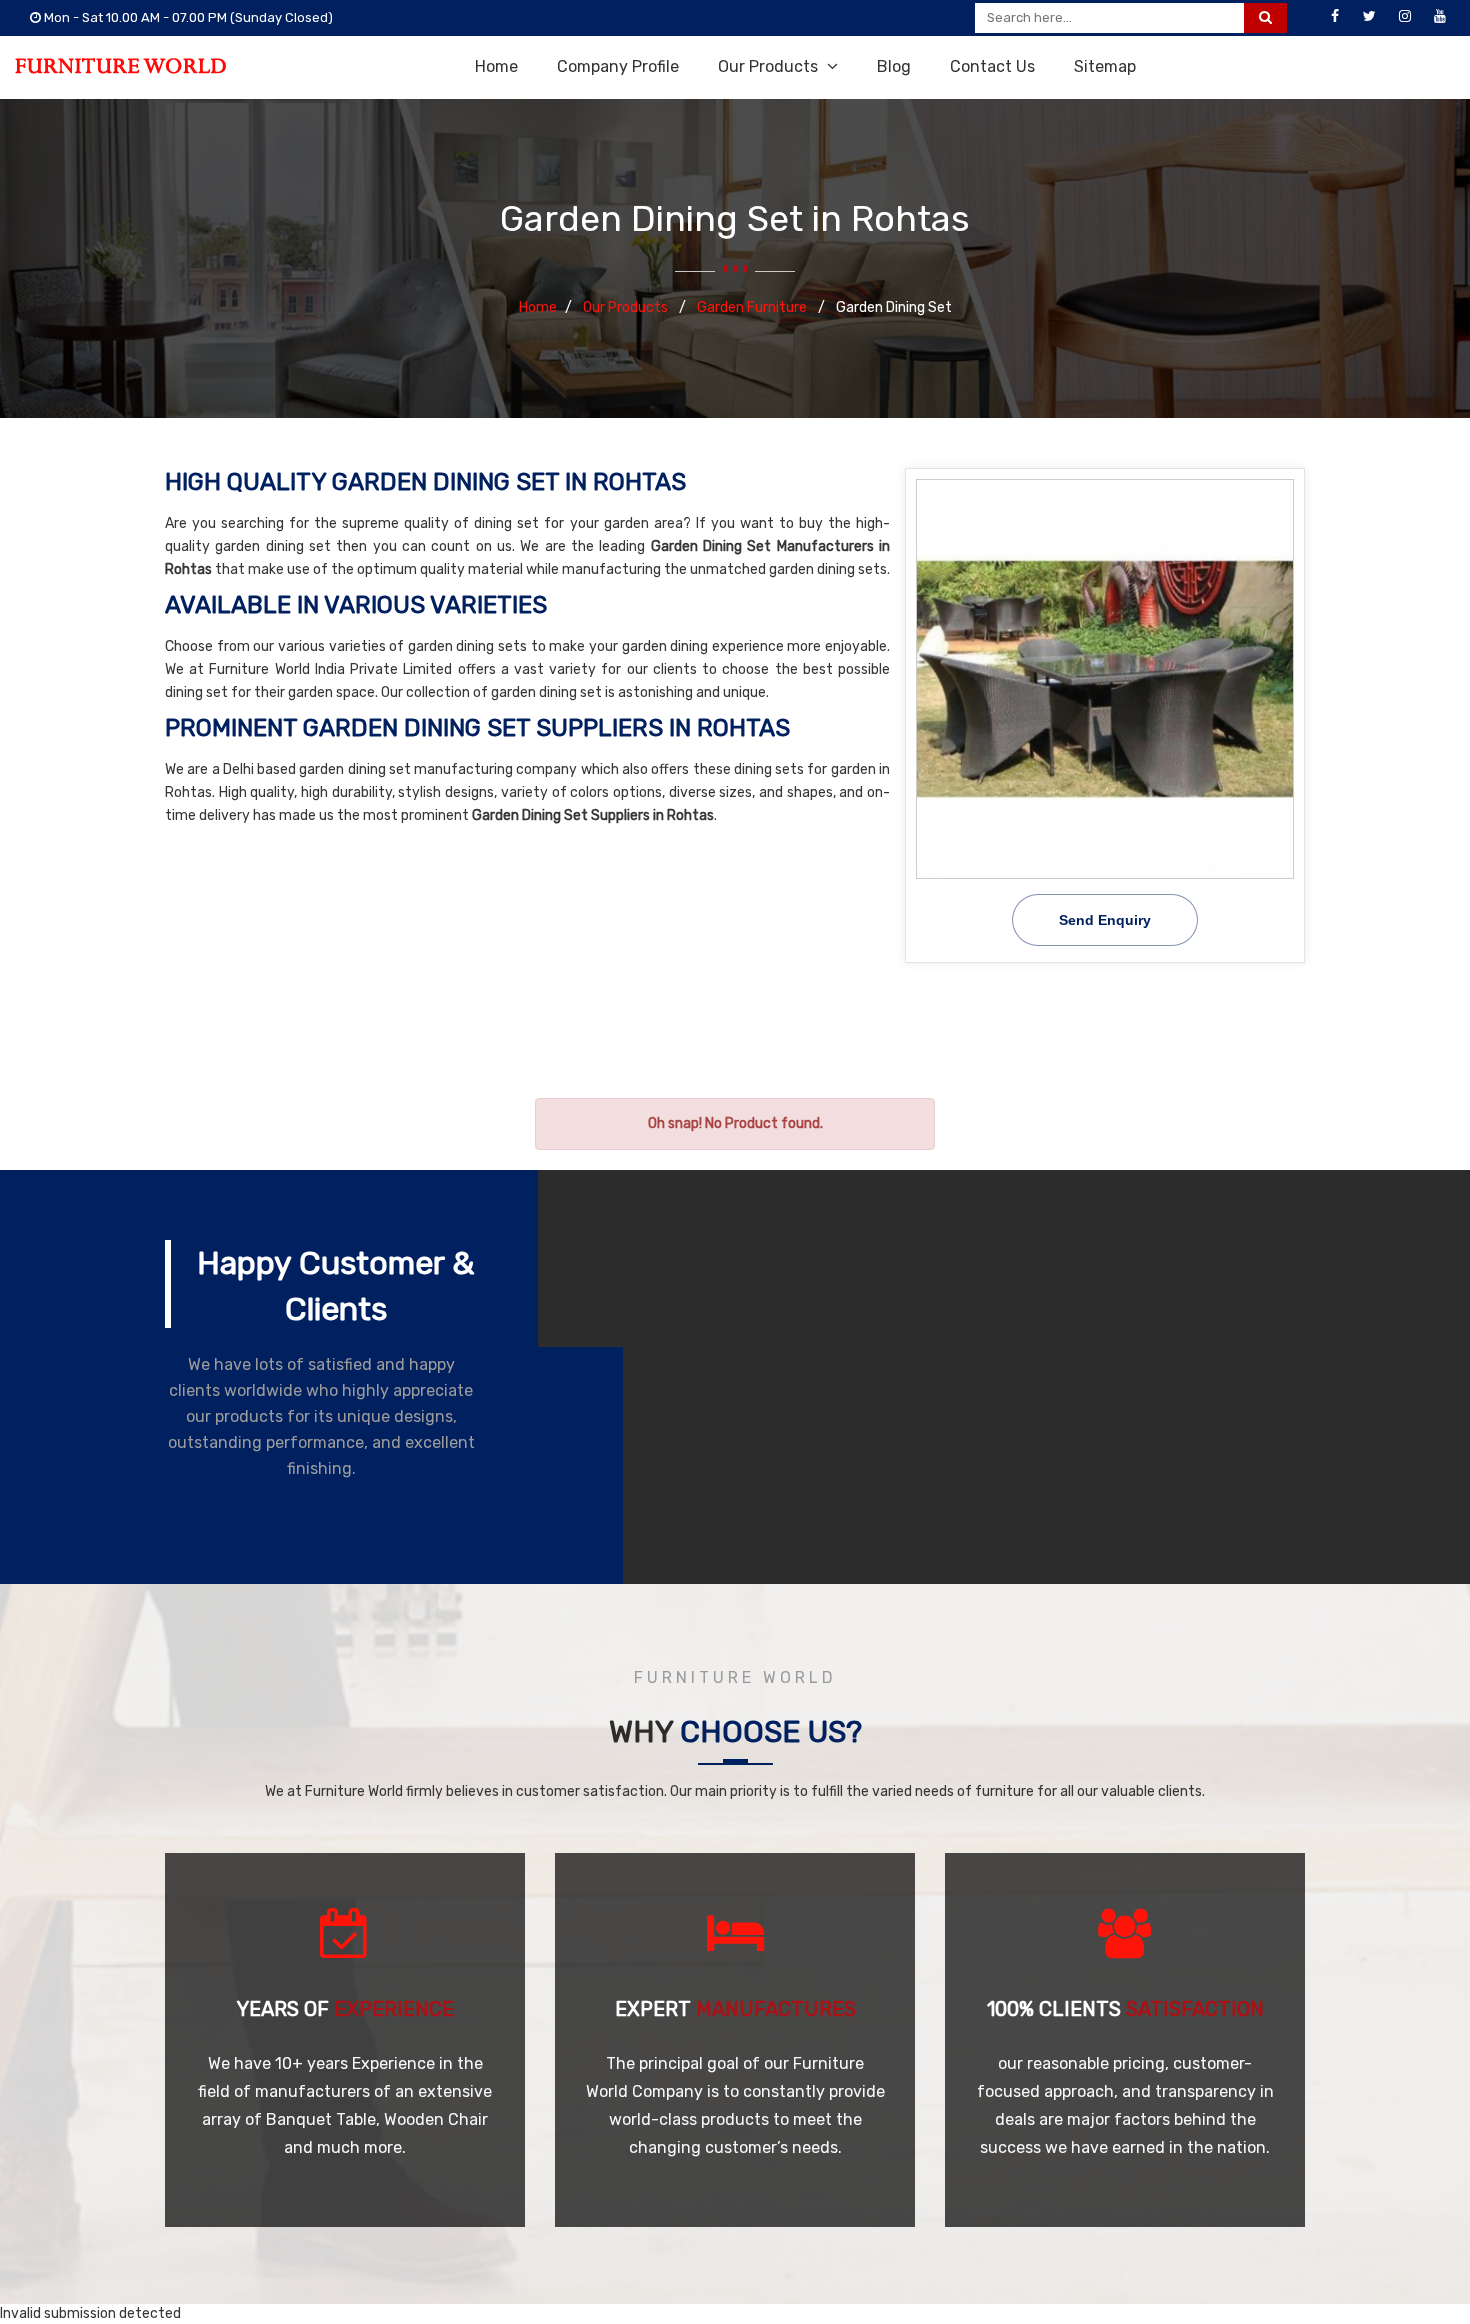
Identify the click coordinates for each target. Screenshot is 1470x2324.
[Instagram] (1405, 17)
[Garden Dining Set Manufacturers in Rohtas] (1105, 679)
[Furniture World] (120, 66)
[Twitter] (1370, 17)
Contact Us (992, 66)
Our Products (770, 66)
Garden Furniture (753, 307)
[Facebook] (1335, 17)
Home (496, 66)
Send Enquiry (1105, 920)
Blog (894, 66)
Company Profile (618, 66)
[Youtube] (1440, 17)
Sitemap (1105, 66)
